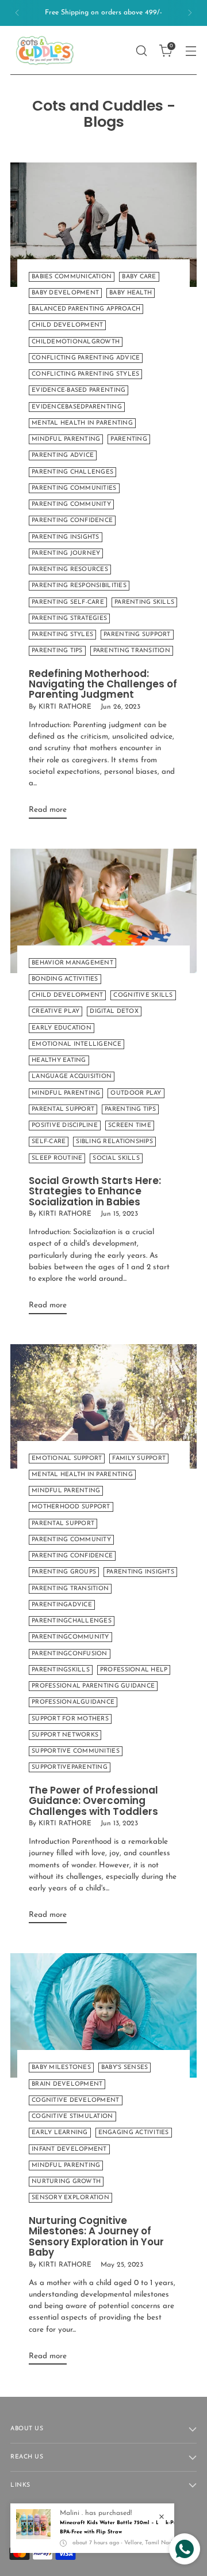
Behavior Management (72, 963)
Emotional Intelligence (76, 1044)
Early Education (62, 1028)
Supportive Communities (76, 1751)
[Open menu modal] (191, 50)
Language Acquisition (72, 1077)
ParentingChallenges (72, 1621)
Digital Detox (114, 1011)
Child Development (67, 325)
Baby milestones (61, 2068)
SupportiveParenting (70, 1767)
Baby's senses (124, 2068)
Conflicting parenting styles (85, 374)
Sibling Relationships (114, 1142)
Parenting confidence (72, 521)
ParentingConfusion (70, 1654)
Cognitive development (76, 2100)
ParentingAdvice (62, 1605)
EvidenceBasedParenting (77, 407)
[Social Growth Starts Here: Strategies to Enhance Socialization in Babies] (103, 911)
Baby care (139, 277)
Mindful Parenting (66, 1093)
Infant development (69, 2149)
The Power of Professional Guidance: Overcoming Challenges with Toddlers (93, 1801)
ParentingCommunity (70, 1637)
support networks (65, 1735)
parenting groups (64, 1572)
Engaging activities (134, 2133)
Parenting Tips (130, 1109)
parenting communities (74, 488)
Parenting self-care (68, 602)
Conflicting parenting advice (86, 358)
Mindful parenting (66, 439)
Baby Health (131, 293)
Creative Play (55, 1011)
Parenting (129, 439)
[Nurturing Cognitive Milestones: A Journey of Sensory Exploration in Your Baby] (103, 2015)
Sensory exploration (70, 2198)
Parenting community (71, 504)
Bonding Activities (65, 979)
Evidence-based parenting (78, 390)
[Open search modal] (141, 50)
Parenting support (137, 635)
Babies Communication (72, 277)
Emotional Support (67, 1459)
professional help (134, 1670)
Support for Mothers (70, 1719)
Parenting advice (63, 455)
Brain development (67, 2084)
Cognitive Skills (143, 995)
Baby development (65, 293)
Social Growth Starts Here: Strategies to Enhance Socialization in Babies (95, 1191)
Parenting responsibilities (79, 586)
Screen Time (130, 1126)
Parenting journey (66, 553)
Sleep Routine (57, 1158)
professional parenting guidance (93, 1686)
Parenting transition (132, 651)
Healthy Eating (59, 1060)
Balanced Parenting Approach (86, 309)
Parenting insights (66, 537)
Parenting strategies (69, 619)
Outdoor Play (136, 1093)
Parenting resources (70, 570)
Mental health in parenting (82, 423)
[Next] (190, 13)
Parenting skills (144, 602)
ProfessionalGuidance (73, 1702)
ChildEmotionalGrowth (76, 342)
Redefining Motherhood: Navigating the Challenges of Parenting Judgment (103, 684)
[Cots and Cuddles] (45, 50)
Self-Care (49, 1142)
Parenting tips (57, 651)
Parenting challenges (72, 472)
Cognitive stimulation (72, 2117)
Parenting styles (62, 635)
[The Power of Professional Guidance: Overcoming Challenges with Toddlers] (103, 1406)
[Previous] (17, 13)
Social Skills (116, 1158)
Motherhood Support (71, 1507)
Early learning (60, 2133)
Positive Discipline (65, 1126)
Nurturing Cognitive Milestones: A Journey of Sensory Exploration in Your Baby (96, 2236)
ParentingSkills (61, 1670)
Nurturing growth (66, 2182)
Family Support (139, 1459)
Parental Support (63, 1109)
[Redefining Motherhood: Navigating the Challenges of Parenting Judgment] (103, 225)
